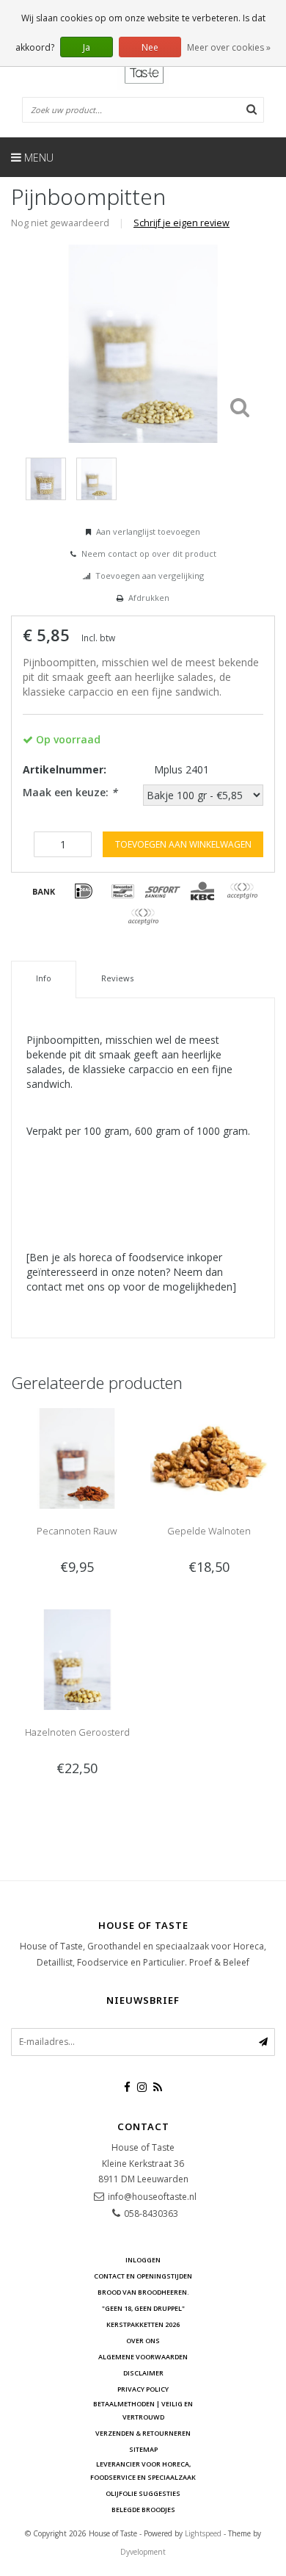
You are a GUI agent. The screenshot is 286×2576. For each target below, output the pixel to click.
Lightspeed (203, 2533)
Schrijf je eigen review (181, 223)
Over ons (143, 2341)
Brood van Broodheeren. (143, 2292)
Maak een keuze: (70, 792)
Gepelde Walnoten (209, 1531)
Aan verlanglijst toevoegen (148, 531)
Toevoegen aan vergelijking (150, 576)
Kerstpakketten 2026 (143, 2324)
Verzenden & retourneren (143, 2433)
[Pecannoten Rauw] (77, 1457)
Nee (150, 47)
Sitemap (143, 2449)
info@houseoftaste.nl (152, 2197)
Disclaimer (143, 2373)
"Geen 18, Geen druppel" (143, 2308)
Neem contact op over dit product (149, 553)
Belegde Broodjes (143, 2510)
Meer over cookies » (229, 47)
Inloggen (143, 2260)
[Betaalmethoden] (44, 891)
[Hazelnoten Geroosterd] (77, 1658)
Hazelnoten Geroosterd (77, 1732)
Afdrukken (149, 598)
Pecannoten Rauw (77, 1531)
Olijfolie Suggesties (143, 2493)
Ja (87, 47)
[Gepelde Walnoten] (209, 1457)
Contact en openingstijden (143, 2276)
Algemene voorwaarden (143, 2357)
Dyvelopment (143, 2552)
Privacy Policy (143, 2389)
